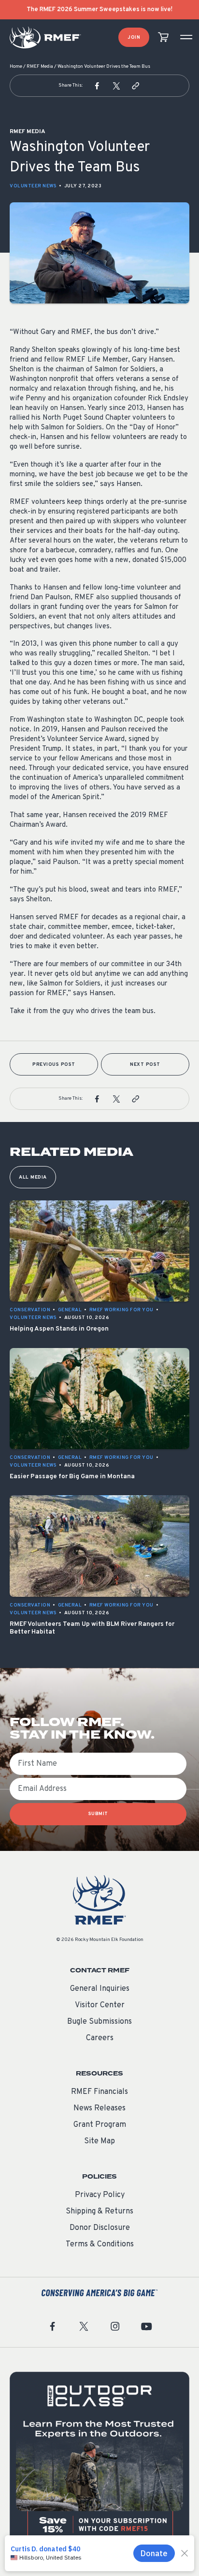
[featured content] (99, 2462)
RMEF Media (40, 67)
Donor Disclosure (100, 2228)
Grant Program (100, 2125)
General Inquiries (100, 1989)
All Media (33, 1177)
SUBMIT (98, 1814)
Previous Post (54, 1065)
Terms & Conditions (100, 2244)
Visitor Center (100, 2005)
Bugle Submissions (99, 2022)
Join (134, 38)
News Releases (99, 2108)
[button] (97, 86)
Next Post (145, 1065)
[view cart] (163, 38)
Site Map (99, 2141)
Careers (100, 2038)
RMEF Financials (99, 2092)
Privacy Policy (100, 2195)
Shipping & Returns (99, 2212)
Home (16, 67)
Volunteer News (33, 186)
